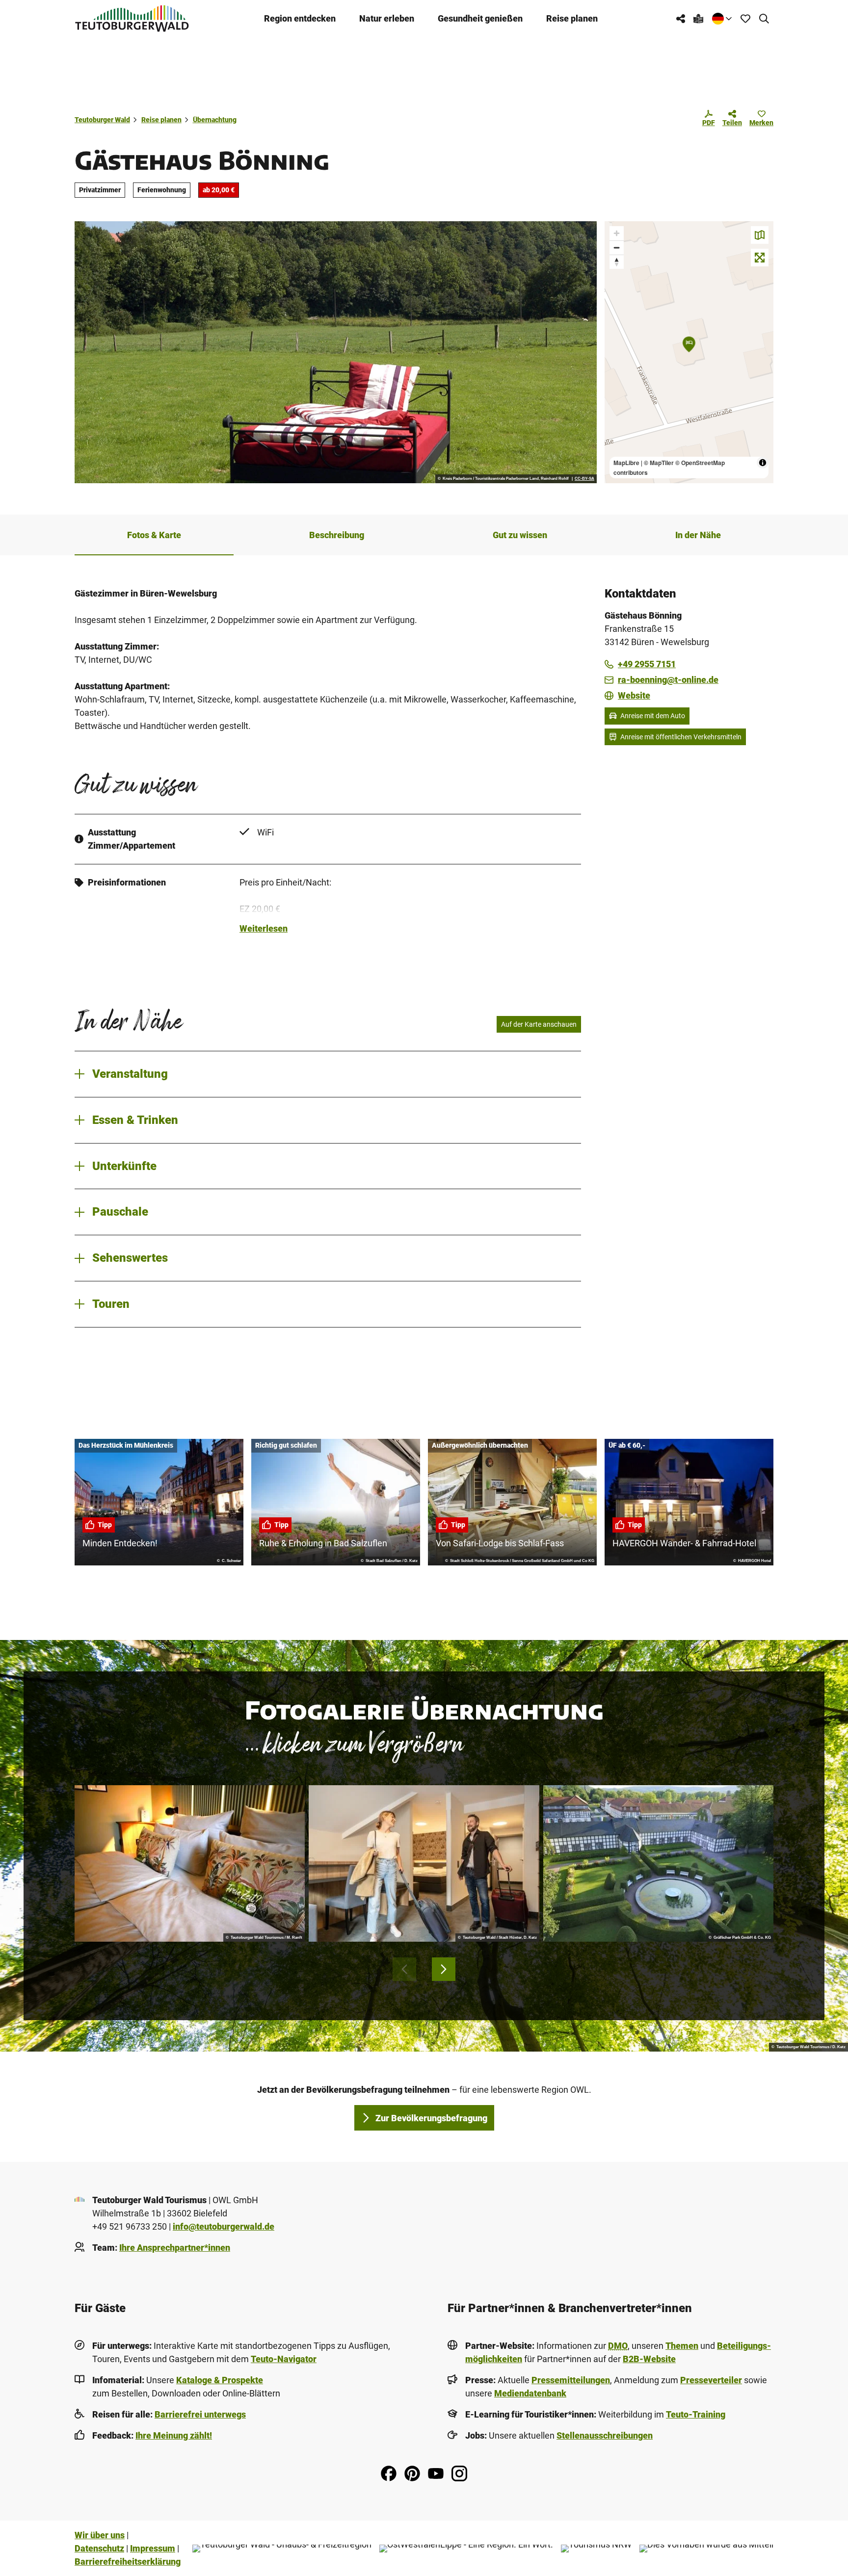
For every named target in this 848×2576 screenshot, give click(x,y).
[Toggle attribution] (763, 463)
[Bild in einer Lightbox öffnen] (190, 1864)
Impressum (153, 2548)
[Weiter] (444, 1969)
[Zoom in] (617, 233)
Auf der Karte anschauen (539, 1024)
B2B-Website (649, 2359)
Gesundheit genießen (480, 18)
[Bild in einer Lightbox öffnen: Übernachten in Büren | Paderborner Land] (336, 352)
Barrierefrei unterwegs (200, 2414)
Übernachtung (215, 120)
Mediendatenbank (530, 2393)
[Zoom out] (617, 247)
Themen (682, 2346)
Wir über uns (100, 2535)
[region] (689, 352)
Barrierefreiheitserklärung (128, 2562)
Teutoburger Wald (102, 120)
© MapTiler (659, 463)
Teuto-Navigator (284, 2359)
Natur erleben (387, 18)
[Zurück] (404, 1969)
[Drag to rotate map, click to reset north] (617, 262)
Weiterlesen (264, 928)
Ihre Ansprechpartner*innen (175, 2248)
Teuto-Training (696, 2414)
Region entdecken (300, 18)
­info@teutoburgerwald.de (224, 2226)
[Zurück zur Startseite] (132, 18)
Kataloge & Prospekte (220, 2380)
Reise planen (572, 18)
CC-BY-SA (584, 479)
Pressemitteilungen (571, 2380)
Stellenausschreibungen (605, 2435)
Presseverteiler (711, 2380)
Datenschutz (99, 2548)
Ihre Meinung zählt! (174, 2435)
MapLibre (626, 463)
